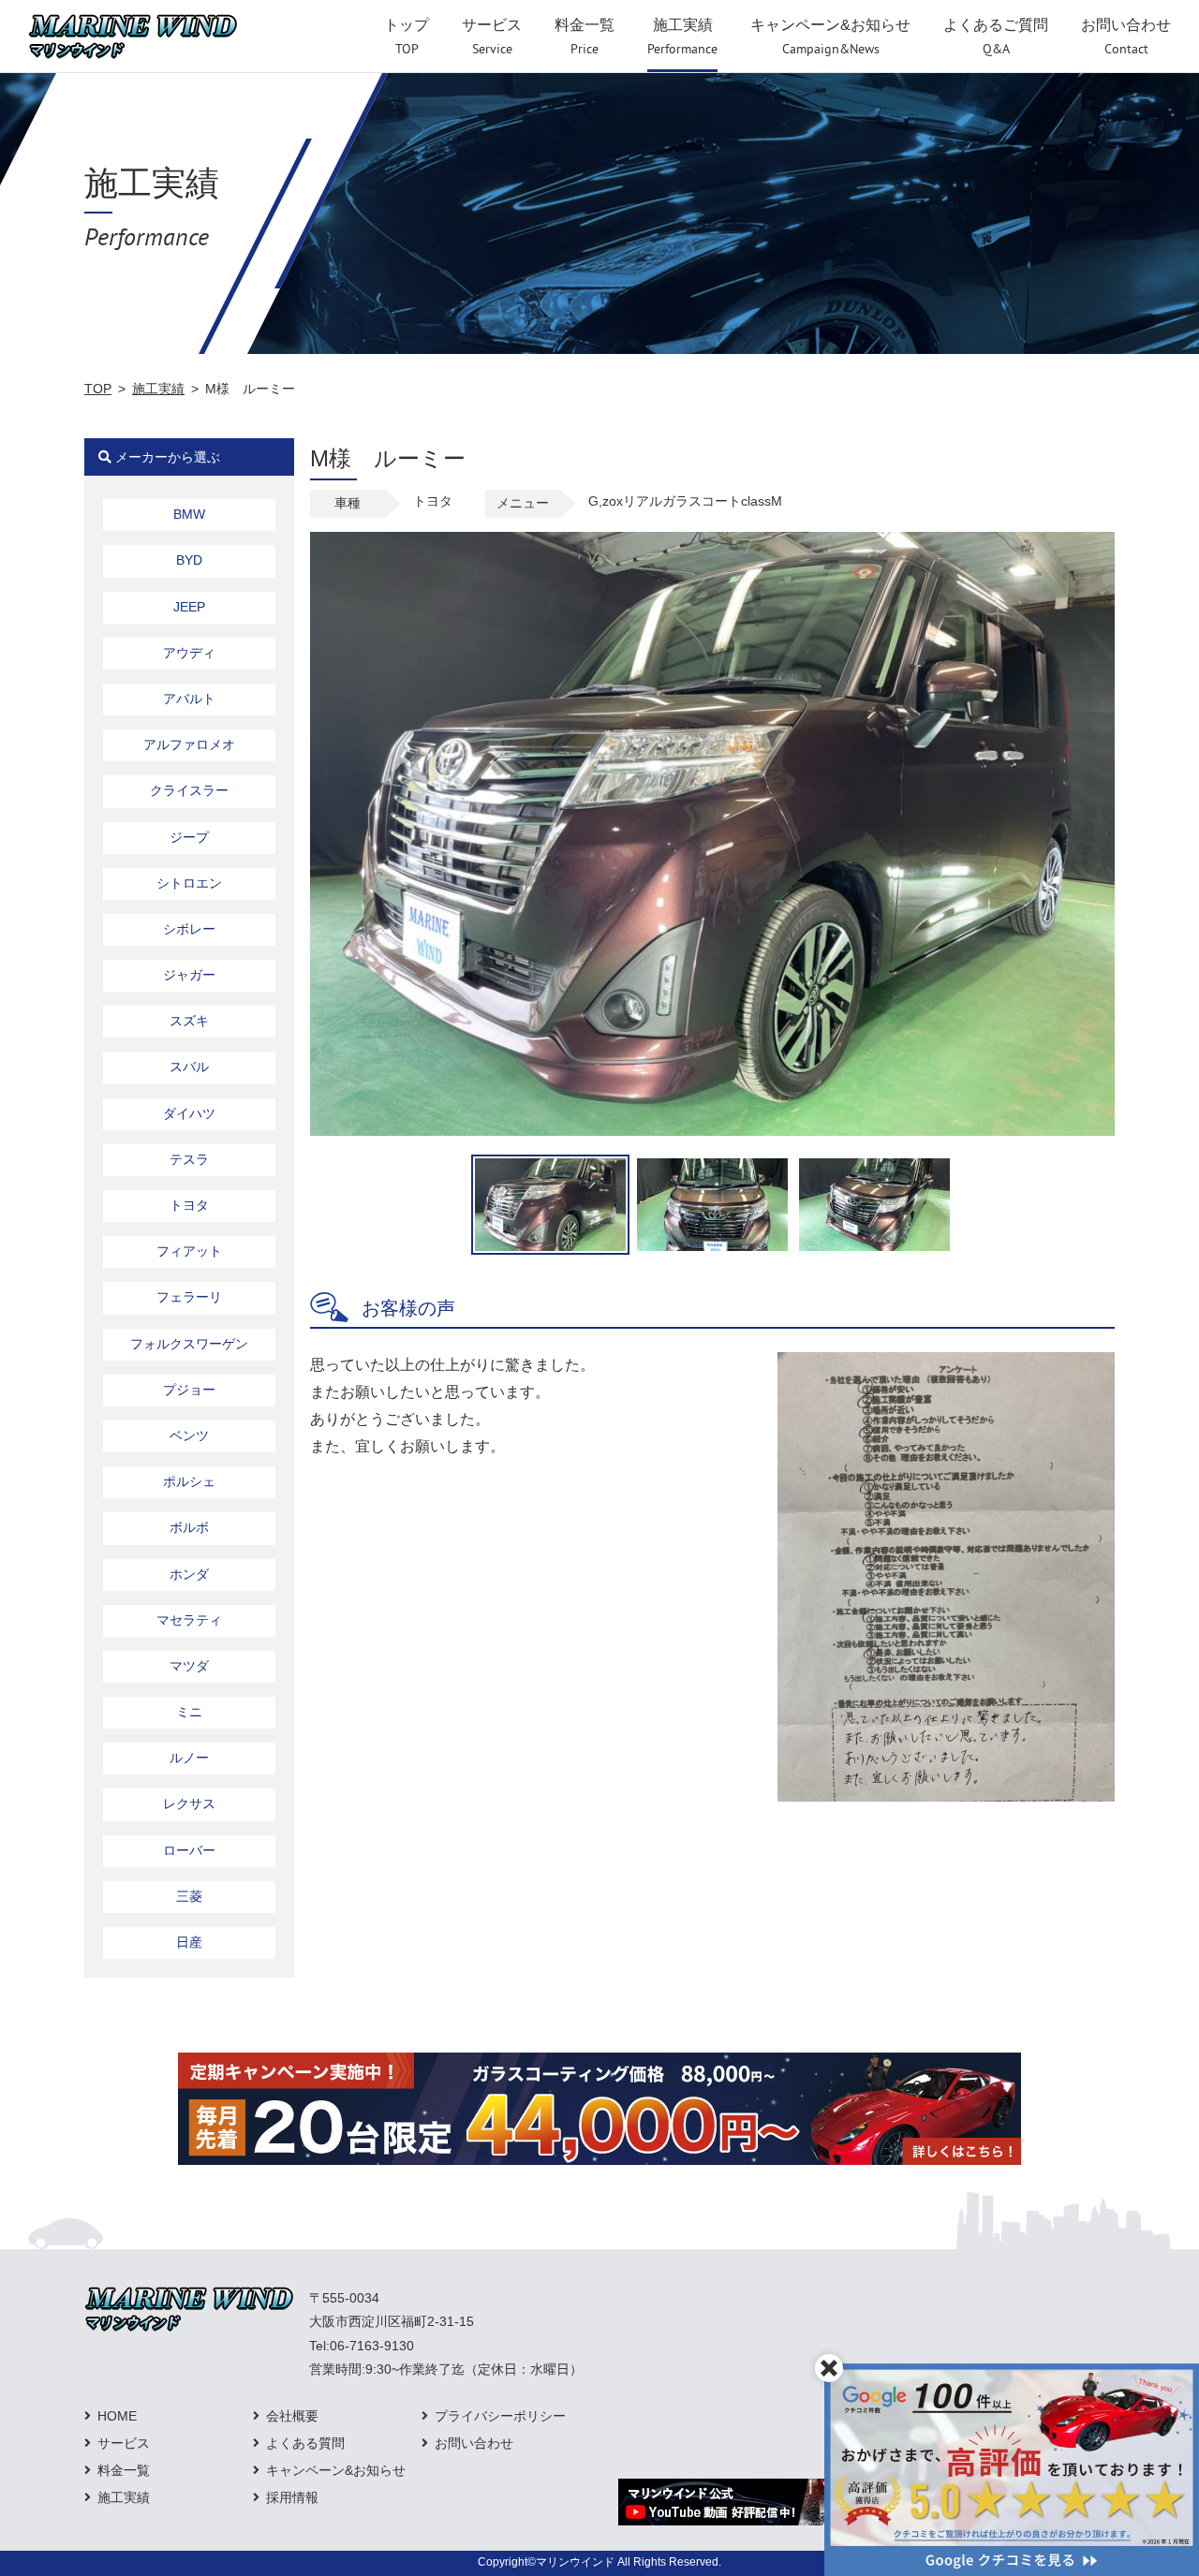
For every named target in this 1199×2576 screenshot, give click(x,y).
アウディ (189, 653)
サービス (124, 2443)
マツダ (189, 1666)
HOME (117, 2416)
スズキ (189, 1021)
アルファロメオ (189, 744)
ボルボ (189, 1527)
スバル (189, 1067)
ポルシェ (189, 1481)
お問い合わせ (474, 2443)
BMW (189, 514)
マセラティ (189, 1620)
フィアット (189, 1251)
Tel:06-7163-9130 (362, 2346)
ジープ (189, 837)
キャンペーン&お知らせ (336, 2470)
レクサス (189, 1803)
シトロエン (189, 883)
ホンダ (189, 1574)
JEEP (189, 607)
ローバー (189, 1850)
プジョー (189, 1390)
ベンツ (189, 1435)
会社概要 (292, 2416)
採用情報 (292, 2497)
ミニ (189, 1712)
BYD (189, 560)
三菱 (189, 1896)
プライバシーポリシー (500, 2416)
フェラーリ (189, 1297)
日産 (189, 1942)
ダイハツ (189, 1113)
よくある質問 (305, 2443)
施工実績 (158, 389)
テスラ (189, 1159)
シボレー (189, 929)
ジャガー (189, 975)
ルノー (189, 1758)
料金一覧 (124, 2470)
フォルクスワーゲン (189, 1344)
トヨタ (189, 1205)
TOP (98, 389)
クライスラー (189, 790)
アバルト (189, 699)
